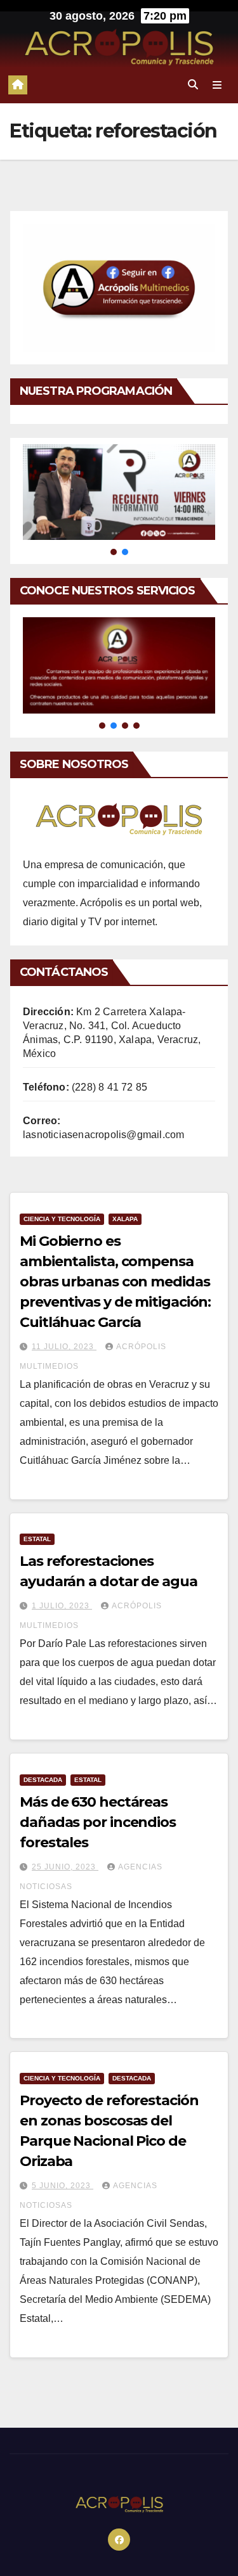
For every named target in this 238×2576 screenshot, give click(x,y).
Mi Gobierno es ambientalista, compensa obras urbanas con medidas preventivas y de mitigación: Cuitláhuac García (115, 1282)
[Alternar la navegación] (217, 85)
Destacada (43, 1780)
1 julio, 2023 (62, 1606)
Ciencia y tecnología (62, 1219)
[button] (193, 85)
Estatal (37, 1539)
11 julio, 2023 (64, 1347)
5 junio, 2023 (63, 2186)
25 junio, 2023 (65, 1867)
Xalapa (125, 1219)
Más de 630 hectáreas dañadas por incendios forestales (98, 1822)
